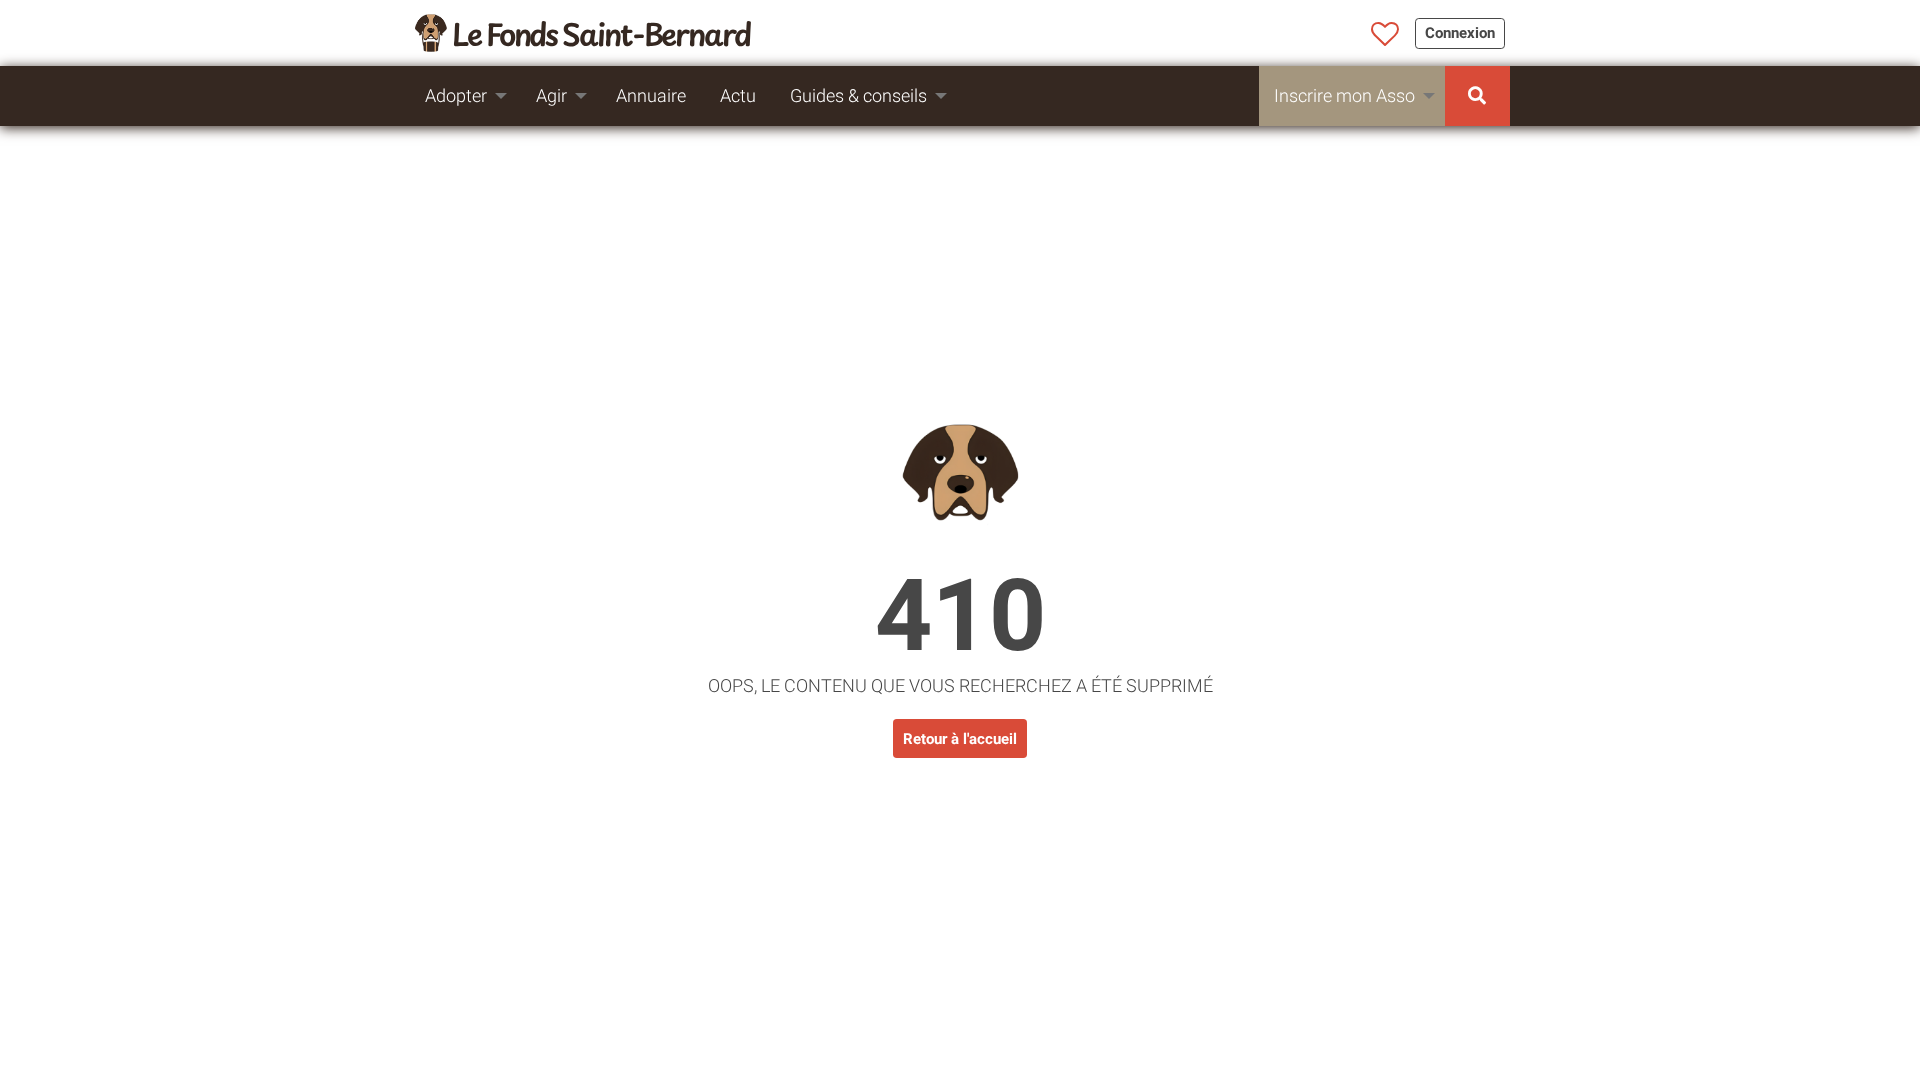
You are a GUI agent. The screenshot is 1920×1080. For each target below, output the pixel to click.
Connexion (1460, 33)
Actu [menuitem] (738, 95)
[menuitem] (1477, 96)
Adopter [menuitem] (456, 95)
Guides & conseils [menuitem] (858, 95)
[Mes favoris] (1385, 35)
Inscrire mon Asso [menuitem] (1344, 95)
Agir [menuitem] (551, 95)
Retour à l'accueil (960, 739)
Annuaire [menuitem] (651, 95)
